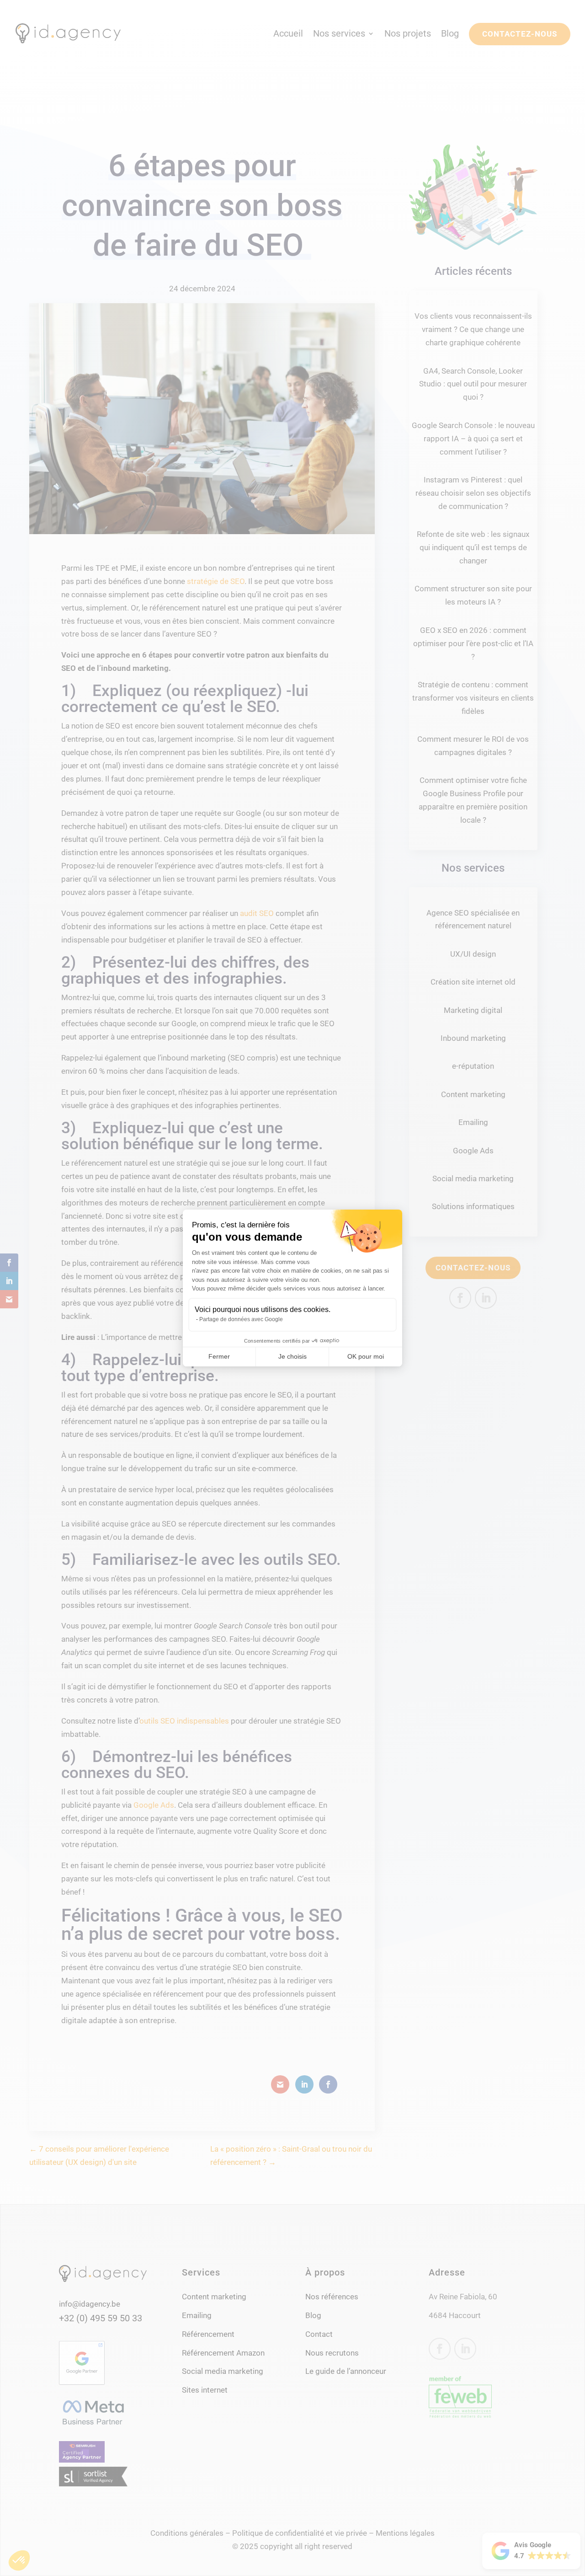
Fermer (219, 1356)
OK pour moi (366, 1356)
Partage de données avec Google (241, 1319)
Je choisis (292, 1356)
